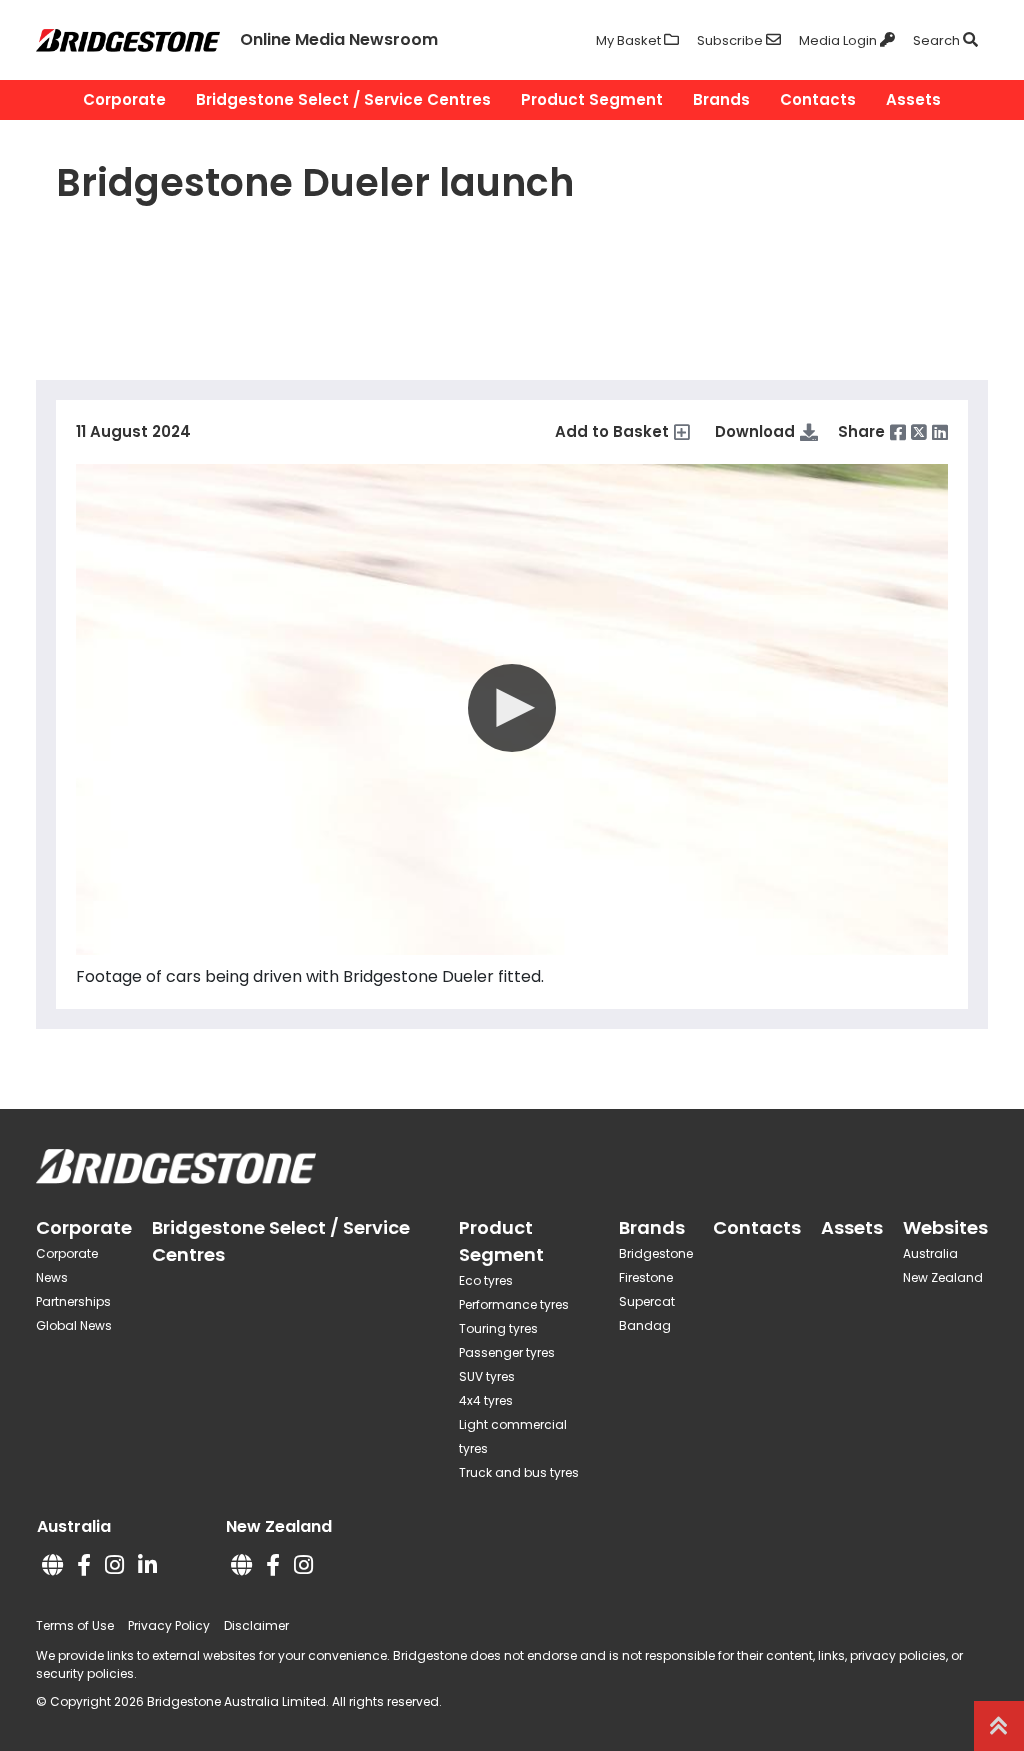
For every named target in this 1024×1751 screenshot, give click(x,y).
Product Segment (592, 99)
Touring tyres (498, 1328)
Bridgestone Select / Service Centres (343, 99)
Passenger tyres (507, 1352)
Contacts (818, 99)
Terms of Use (75, 1625)
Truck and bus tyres (519, 1472)
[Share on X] (919, 432)
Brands (721, 99)
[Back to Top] (999, 1726)
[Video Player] (512, 709)
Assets (913, 99)
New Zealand (943, 1277)
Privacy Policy (169, 1625)
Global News (74, 1325)
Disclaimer (256, 1625)
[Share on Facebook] (898, 432)
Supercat (647, 1301)
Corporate (124, 99)
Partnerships (73, 1301)
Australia (930, 1253)
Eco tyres (486, 1280)
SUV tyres (487, 1376)
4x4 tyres (486, 1400)
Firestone (646, 1277)
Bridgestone (656, 1253)
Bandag (645, 1325)
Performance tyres (514, 1304)
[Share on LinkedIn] (940, 432)
